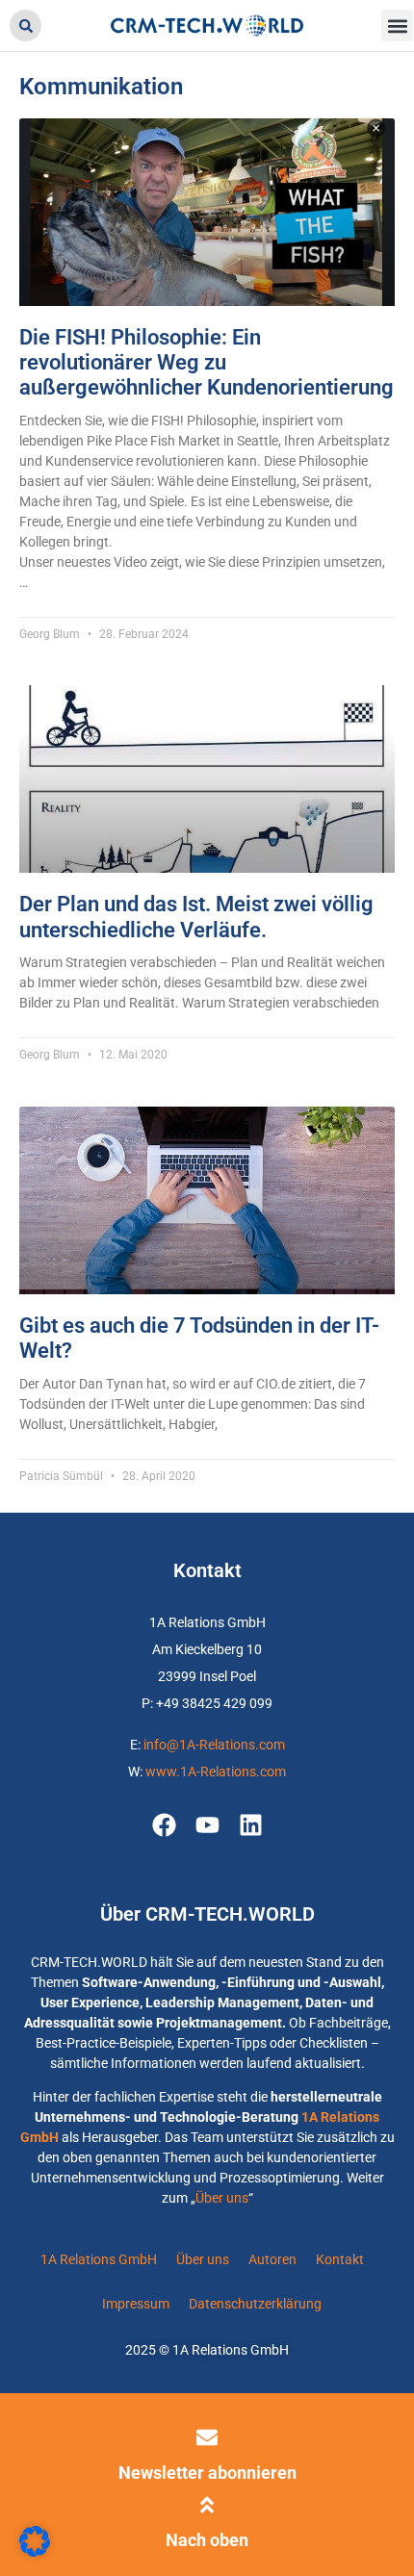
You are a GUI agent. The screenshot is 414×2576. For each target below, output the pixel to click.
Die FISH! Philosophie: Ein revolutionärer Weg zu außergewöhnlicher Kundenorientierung (207, 363)
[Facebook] (164, 1825)
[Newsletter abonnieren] (207, 2437)
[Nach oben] (207, 2505)
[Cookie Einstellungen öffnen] (35, 2552)
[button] (26, 26)
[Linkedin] (251, 1825)
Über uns (222, 2198)
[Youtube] (207, 1825)
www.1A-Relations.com (216, 1772)
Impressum (136, 2304)
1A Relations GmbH (99, 2259)
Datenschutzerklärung (255, 2304)
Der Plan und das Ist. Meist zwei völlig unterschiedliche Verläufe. (196, 917)
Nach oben (207, 2540)
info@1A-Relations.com (214, 1745)
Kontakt (340, 2259)
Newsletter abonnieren (207, 2473)
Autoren (272, 2259)
